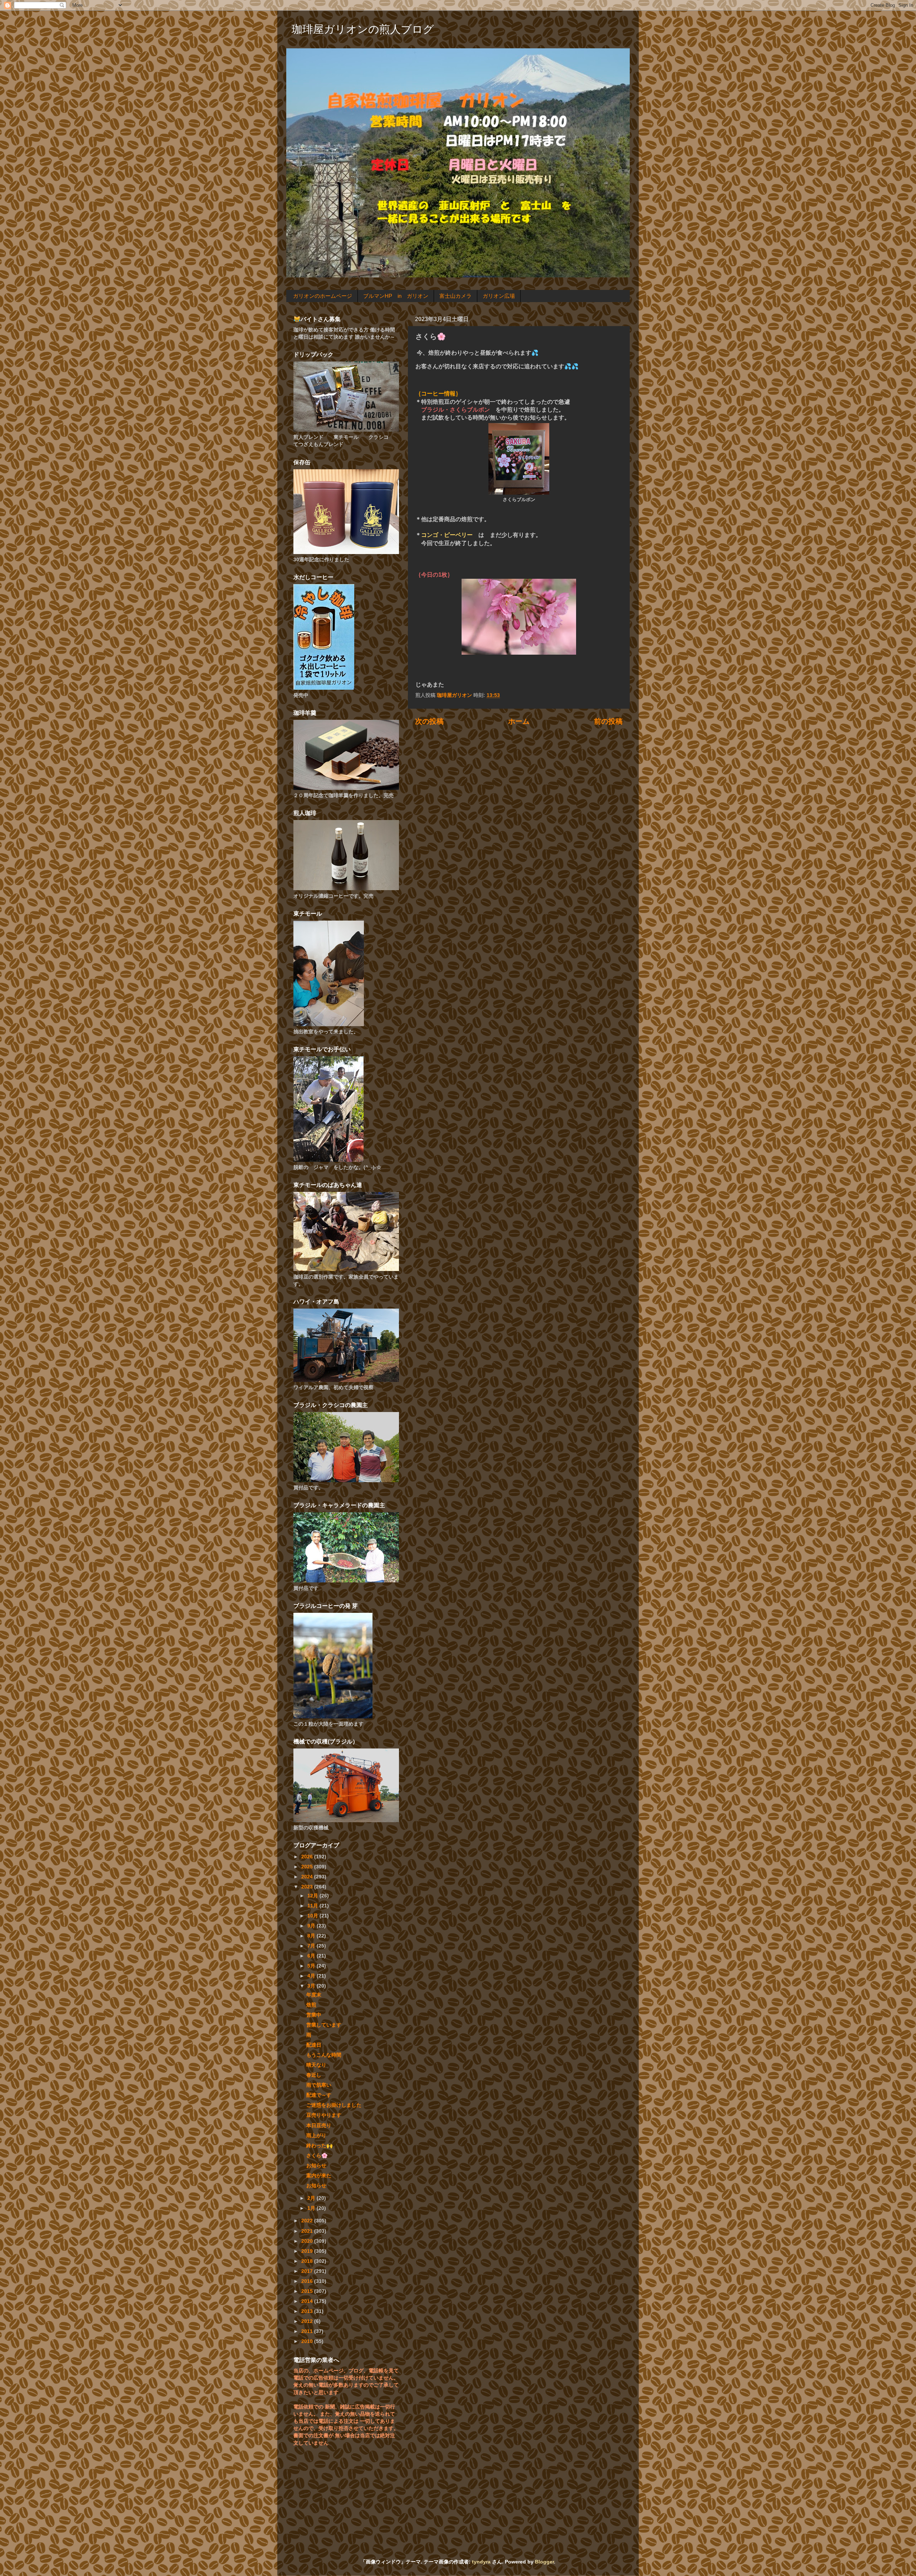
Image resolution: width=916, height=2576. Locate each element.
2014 (308, 2301)
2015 (308, 2291)
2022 (308, 2221)
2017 (308, 2271)
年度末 (314, 1995)
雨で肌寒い (319, 2085)
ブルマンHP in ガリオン (396, 296)
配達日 (314, 2045)
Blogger (544, 2562)
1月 (312, 2208)
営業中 (314, 2015)
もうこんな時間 (324, 2055)
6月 (312, 1956)
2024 (308, 1877)
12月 (313, 1896)
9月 (312, 1926)
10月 (313, 1916)
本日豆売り (319, 2125)
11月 (313, 1906)
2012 (308, 2321)
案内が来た (319, 2175)
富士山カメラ (455, 296)
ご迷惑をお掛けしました (334, 2105)
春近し (314, 2075)
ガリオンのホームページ (323, 296)
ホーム (519, 721)
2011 (308, 2331)
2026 (308, 1857)
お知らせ (316, 2165)
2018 (308, 2261)
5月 (312, 1966)
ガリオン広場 (499, 296)
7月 (312, 1946)
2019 (308, 2251)
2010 (308, 2341)
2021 (308, 2231)
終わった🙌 (320, 2145)
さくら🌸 (317, 2155)
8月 (312, 1936)
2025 (308, 1867)
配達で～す (319, 2095)
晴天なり (316, 2065)
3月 (312, 1986)
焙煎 (311, 2005)
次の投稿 (429, 721)
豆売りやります (324, 2115)
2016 (308, 2281)
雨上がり (316, 2135)
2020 (308, 2241)
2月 (312, 2198)
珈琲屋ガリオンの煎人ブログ (363, 29)
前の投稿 (608, 721)
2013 (308, 2311)
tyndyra (481, 2562)
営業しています (324, 2025)
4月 (312, 1976)
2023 (308, 1887)
